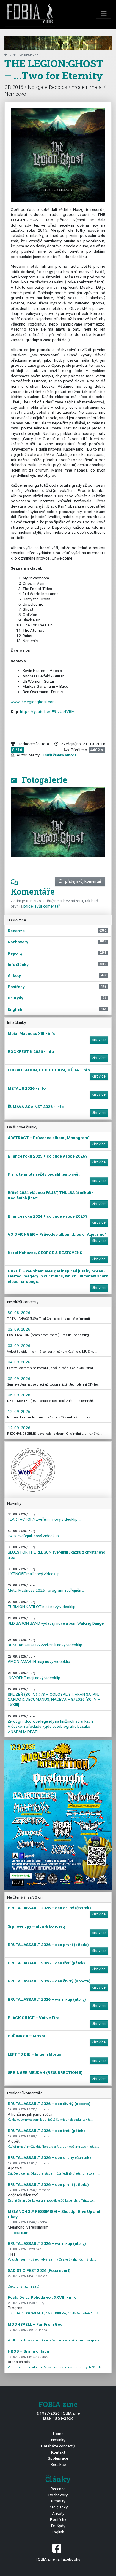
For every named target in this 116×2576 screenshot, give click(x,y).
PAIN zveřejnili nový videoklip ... (35, 1534)
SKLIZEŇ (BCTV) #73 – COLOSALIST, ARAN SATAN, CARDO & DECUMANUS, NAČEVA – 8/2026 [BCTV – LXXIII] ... (54, 1697)
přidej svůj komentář (83, 881)
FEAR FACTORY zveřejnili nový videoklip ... (44, 1517)
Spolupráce (58, 2458)
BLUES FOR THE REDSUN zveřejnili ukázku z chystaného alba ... (57, 1552)
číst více (99, 1040)
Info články (58, 2507)
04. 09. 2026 (19, 1362)
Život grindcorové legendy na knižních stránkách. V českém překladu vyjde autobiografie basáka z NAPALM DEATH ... (51, 1724)
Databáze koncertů (58, 2446)
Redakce (58, 2464)
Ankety (58, 2513)
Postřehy (58, 2519)
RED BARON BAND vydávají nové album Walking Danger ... (56, 1623)
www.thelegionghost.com (33, 702)
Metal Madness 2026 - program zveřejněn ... (46, 1588)
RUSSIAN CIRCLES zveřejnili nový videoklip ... (47, 1643)
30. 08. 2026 (19, 1312)
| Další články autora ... (60, 755)
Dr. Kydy (58, 2526)
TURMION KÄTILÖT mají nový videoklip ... (43, 1605)
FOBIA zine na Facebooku (58, 2559)
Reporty (58, 2501)
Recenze (58, 2489)
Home (58, 2434)
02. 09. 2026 (19, 1329)
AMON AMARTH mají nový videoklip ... (41, 1659)
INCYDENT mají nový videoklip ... (36, 1676)
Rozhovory (58, 2495)
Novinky (58, 2440)
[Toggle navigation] (104, 13)
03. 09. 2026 (19, 1346)
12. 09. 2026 (19, 1411)
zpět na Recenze (24, 55)
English (58, 2532)
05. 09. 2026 (19, 1378)
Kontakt (58, 2452)
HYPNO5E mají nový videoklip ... (36, 1572)
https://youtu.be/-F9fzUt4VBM (47, 711)
